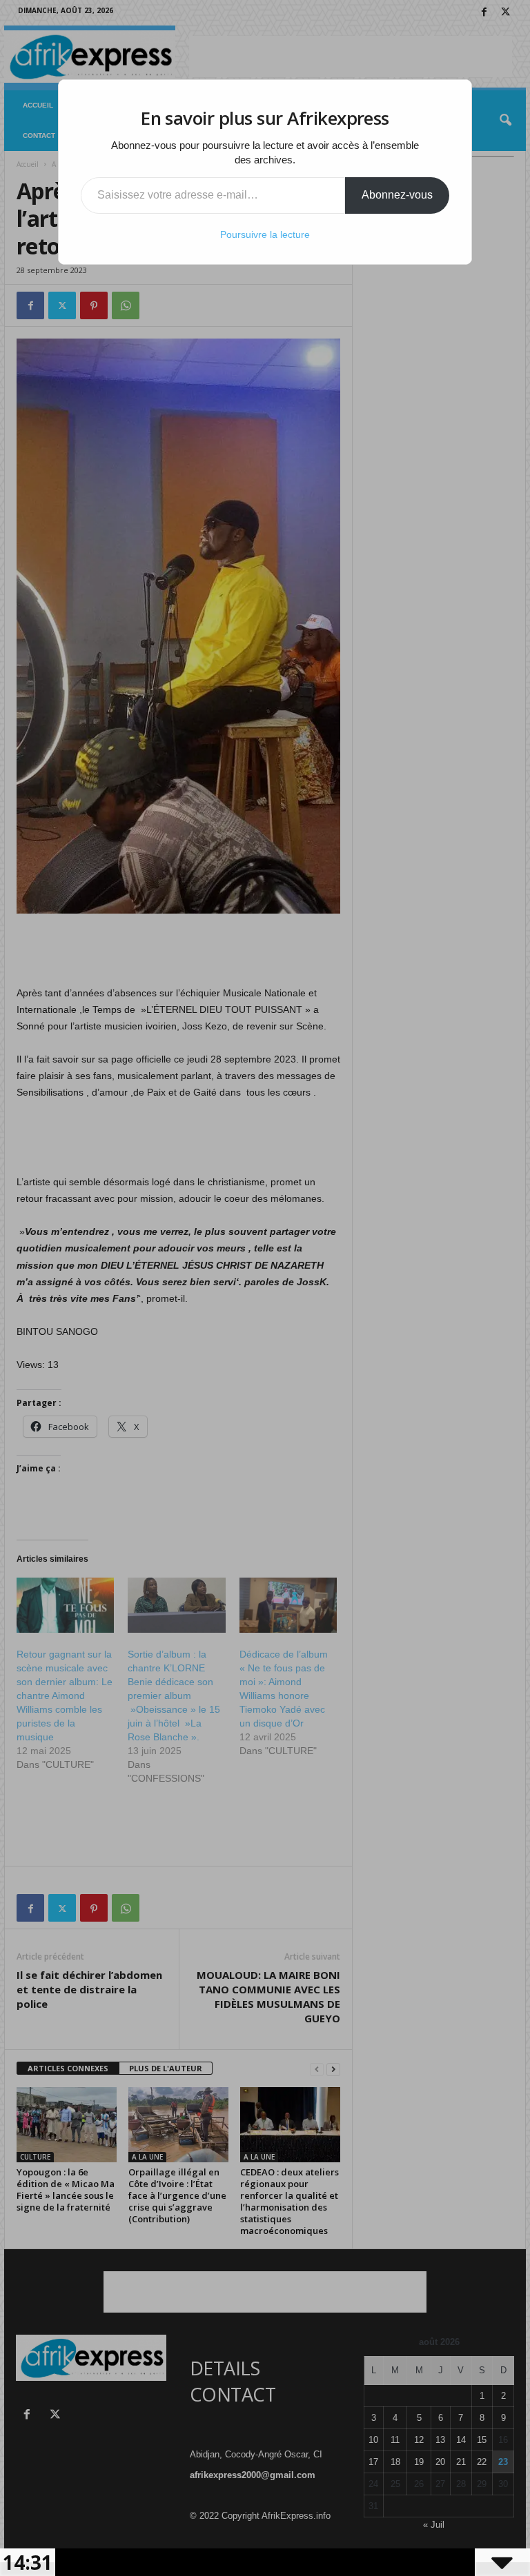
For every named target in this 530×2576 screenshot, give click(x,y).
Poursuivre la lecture (265, 234)
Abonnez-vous (397, 195)
